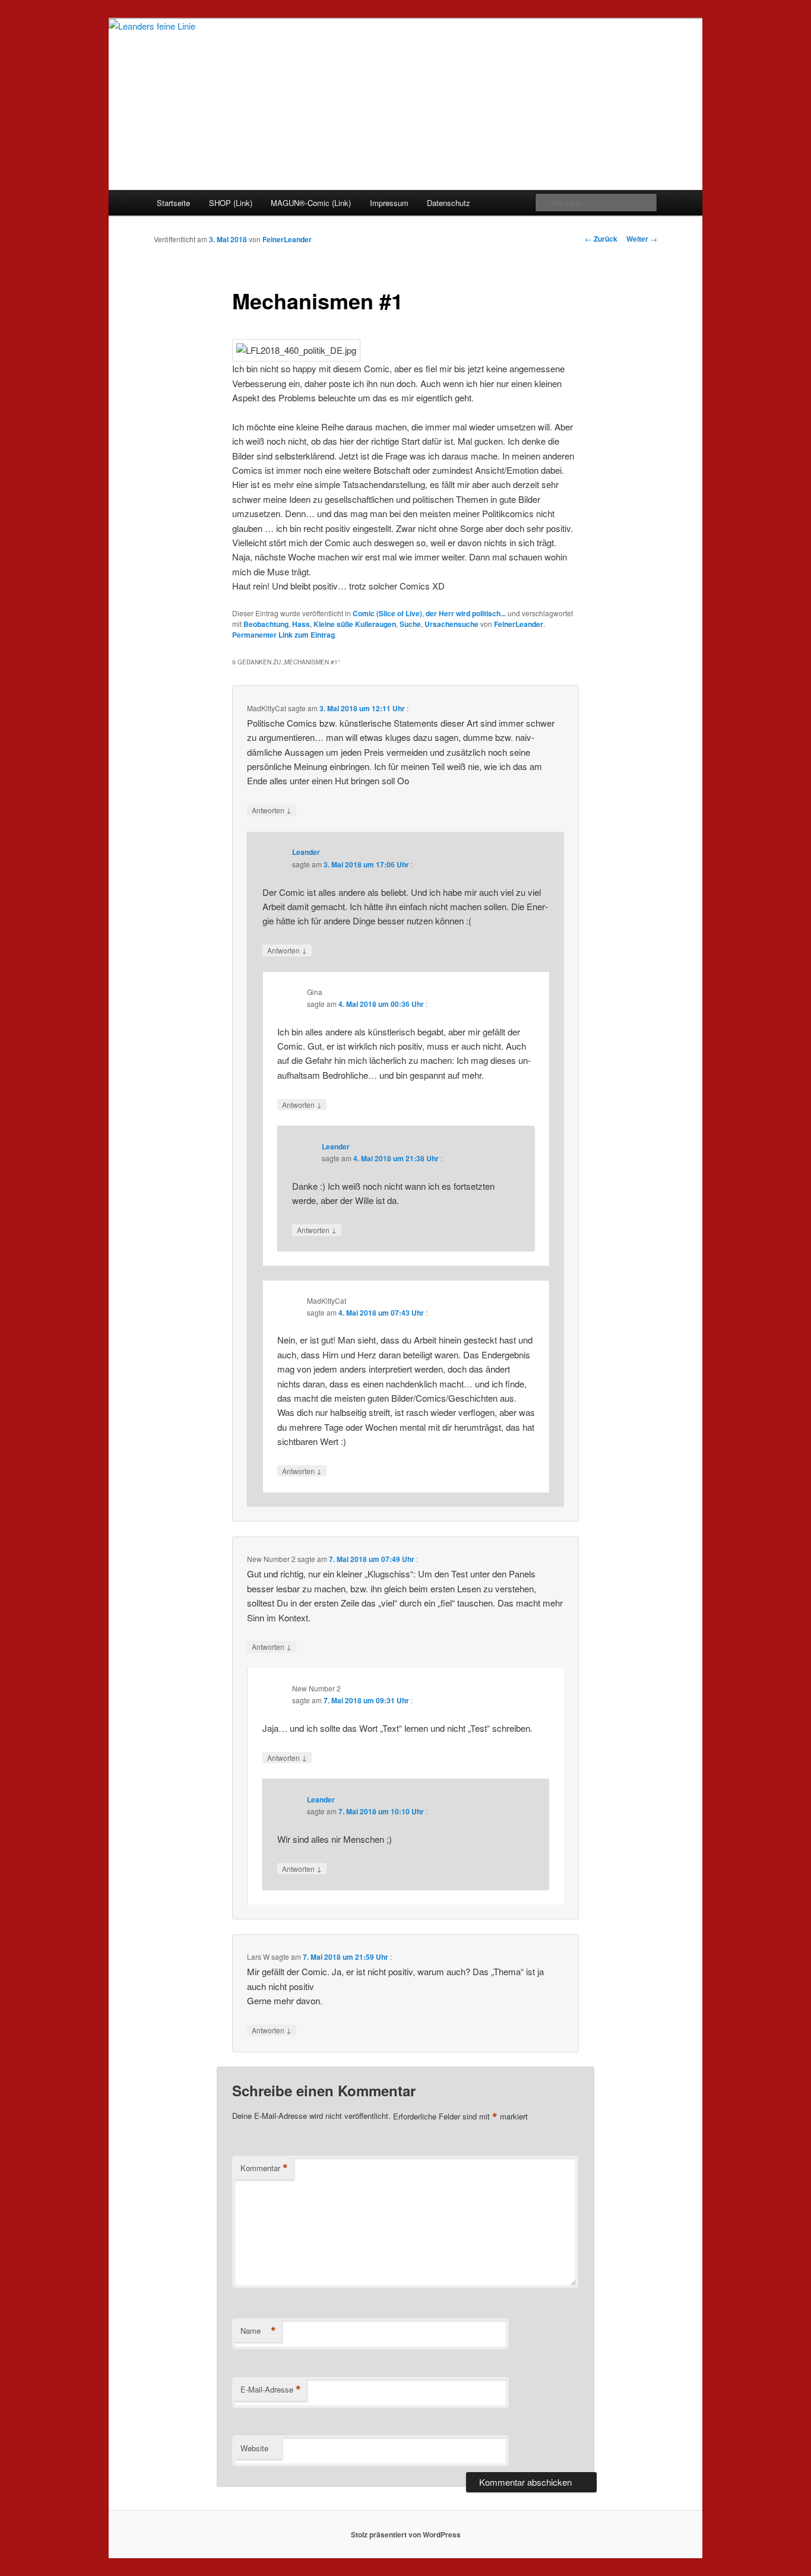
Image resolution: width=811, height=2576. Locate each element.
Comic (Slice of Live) (387, 613)
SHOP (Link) (231, 203)
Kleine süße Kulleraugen (355, 624)
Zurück (601, 239)
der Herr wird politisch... (466, 613)
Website (254, 2448)
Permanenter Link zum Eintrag (283, 635)
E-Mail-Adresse (271, 2390)
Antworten (272, 810)
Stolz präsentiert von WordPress (406, 2534)
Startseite (173, 203)
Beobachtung (266, 624)
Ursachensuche (452, 624)
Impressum (389, 203)
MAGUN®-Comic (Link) (311, 203)
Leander (306, 852)
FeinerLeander (287, 239)
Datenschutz (449, 203)
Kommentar (264, 2168)
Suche (410, 624)
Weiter (642, 239)
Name (258, 2331)
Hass (301, 624)
